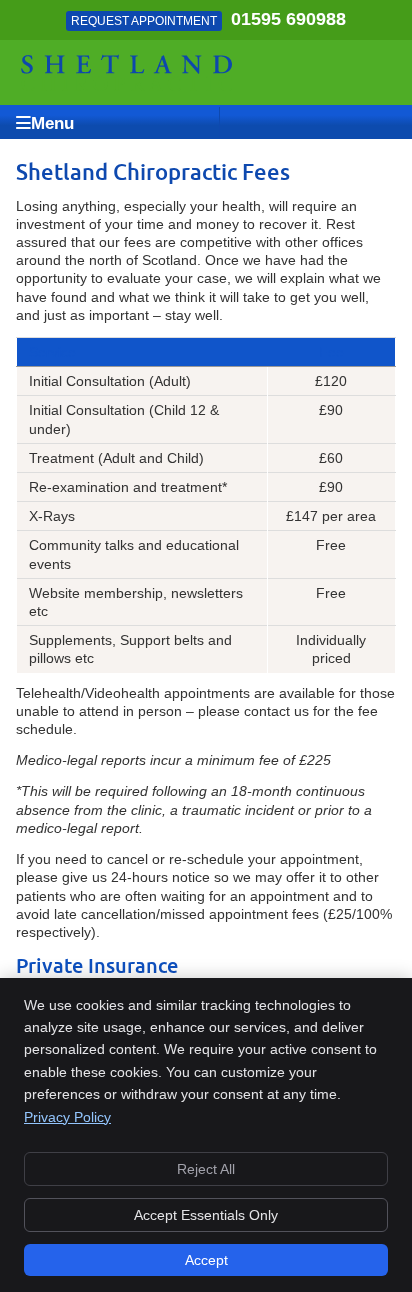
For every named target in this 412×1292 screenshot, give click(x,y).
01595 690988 (288, 19)
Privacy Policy (67, 1117)
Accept (206, 1260)
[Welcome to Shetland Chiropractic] (128, 86)
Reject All (206, 1169)
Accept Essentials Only (206, 1215)
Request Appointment (144, 21)
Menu (52, 123)
